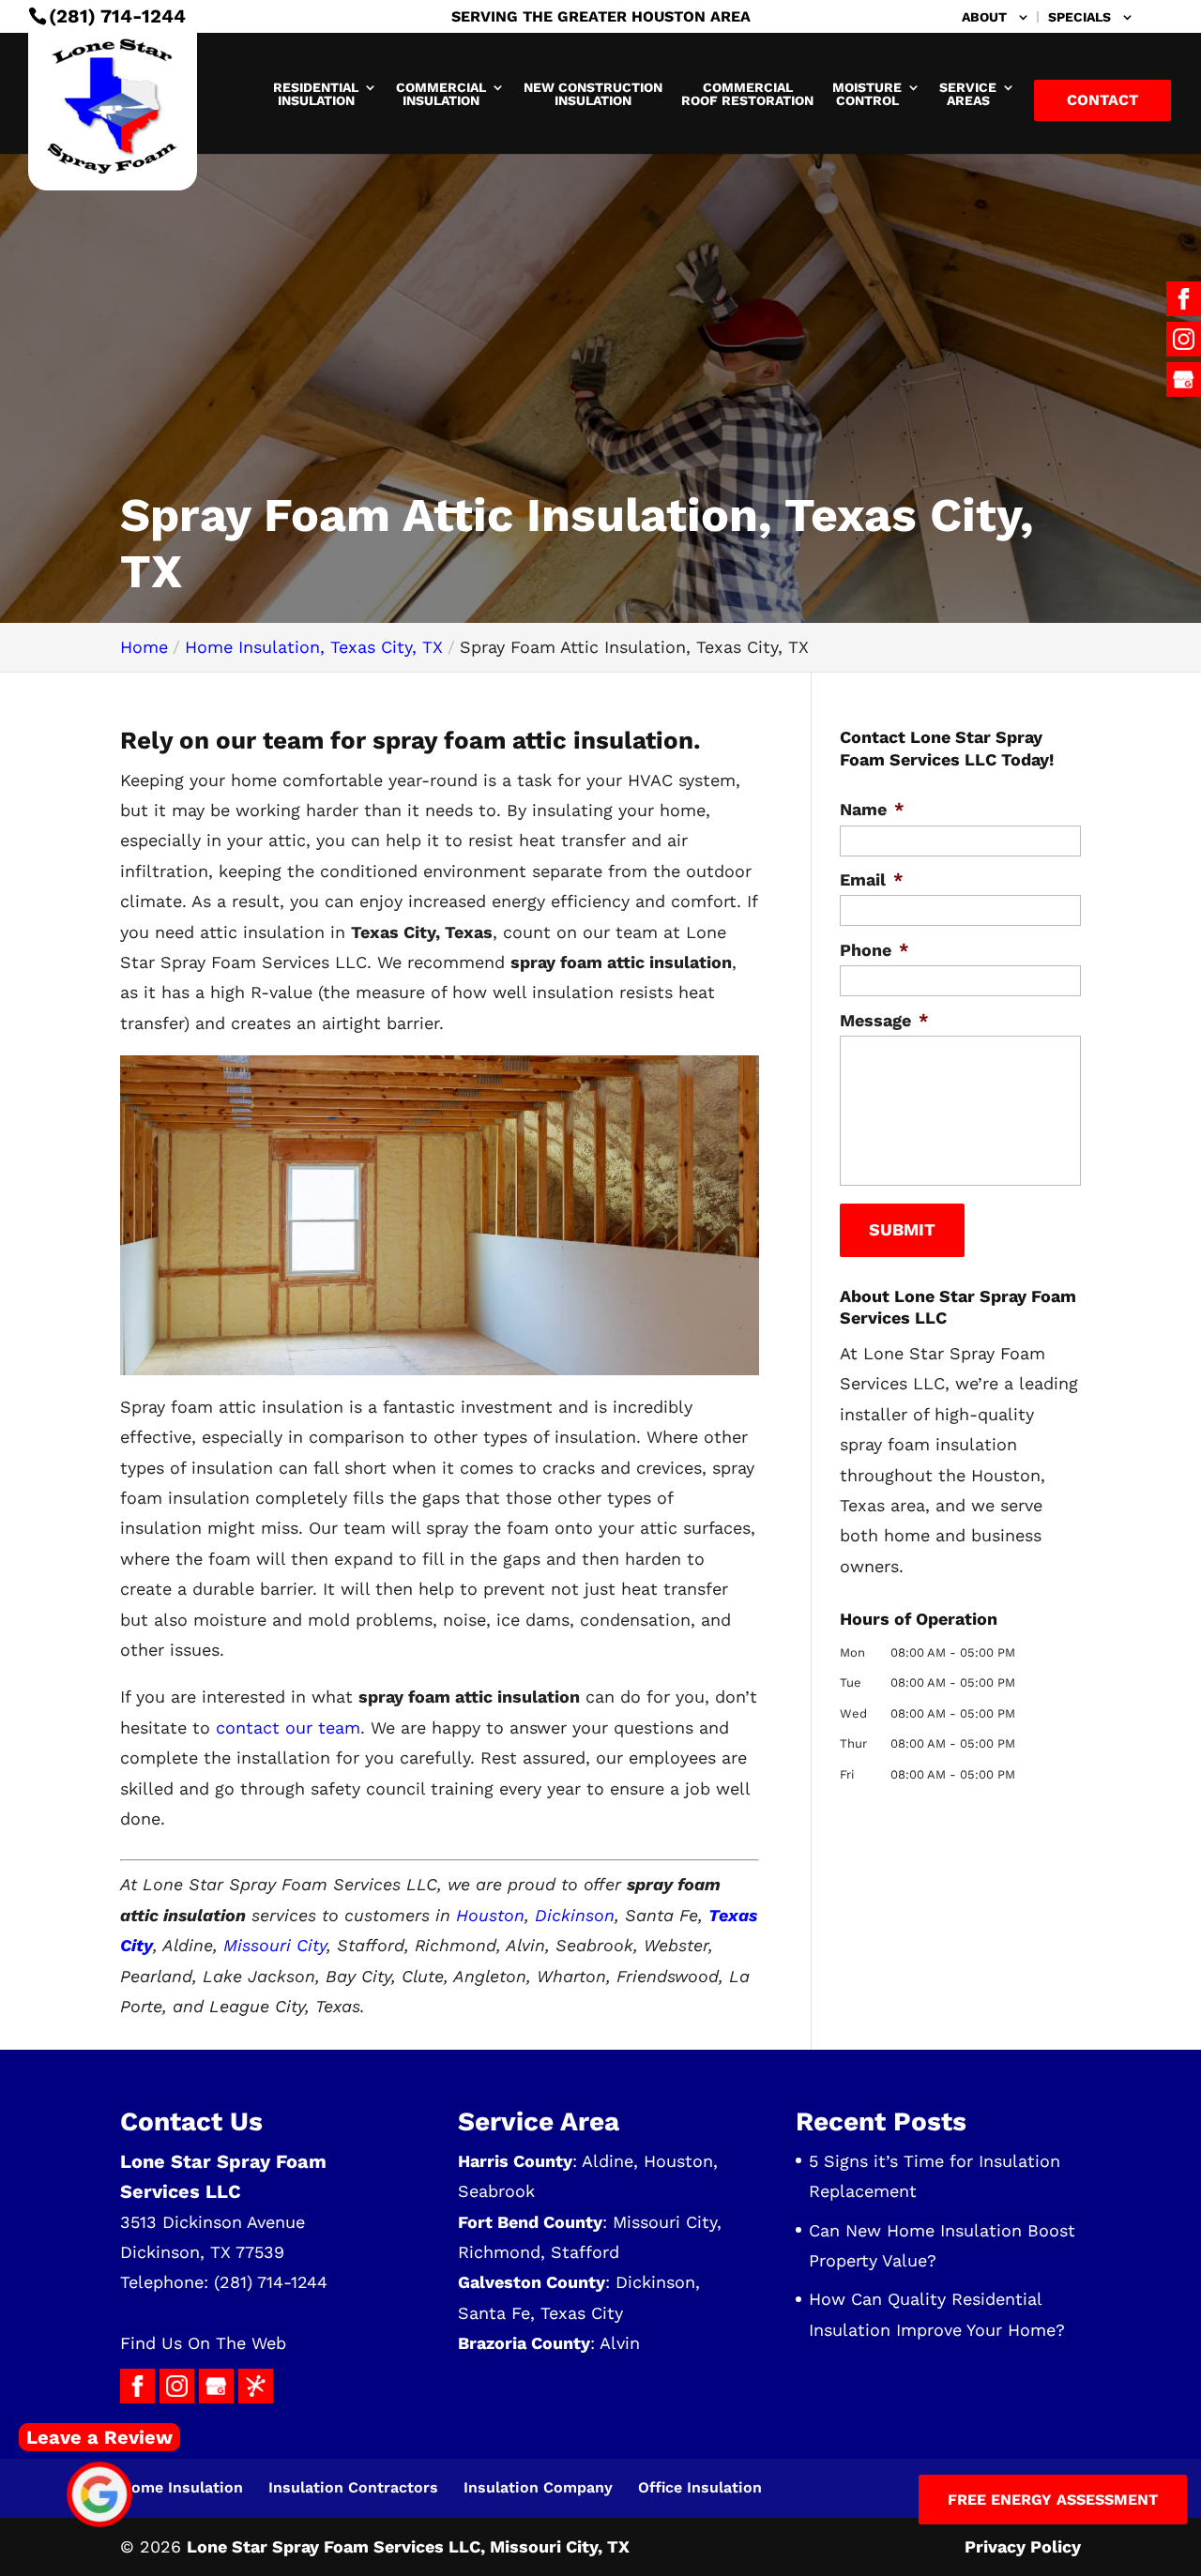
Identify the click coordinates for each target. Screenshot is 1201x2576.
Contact (1102, 100)
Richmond (499, 2252)
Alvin (620, 2343)
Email (872, 879)
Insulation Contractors (353, 2487)
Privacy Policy (1023, 2546)
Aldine (608, 2161)
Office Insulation (700, 2487)
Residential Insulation (316, 94)
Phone (874, 950)
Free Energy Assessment (1053, 2500)
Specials (1079, 17)
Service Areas (968, 94)
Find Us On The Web (203, 2343)
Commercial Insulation (441, 94)
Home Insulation (182, 2487)
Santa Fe (494, 2313)
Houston (490, 1915)
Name (872, 809)
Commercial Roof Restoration (747, 94)
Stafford (585, 2252)
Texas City (582, 2313)
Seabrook (496, 2191)
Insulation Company (538, 2487)
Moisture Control (867, 94)
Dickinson (575, 1915)
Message (884, 1020)
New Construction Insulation (593, 94)
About (984, 17)
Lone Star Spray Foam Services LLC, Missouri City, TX (408, 2546)
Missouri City (275, 1945)
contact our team (288, 1727)
